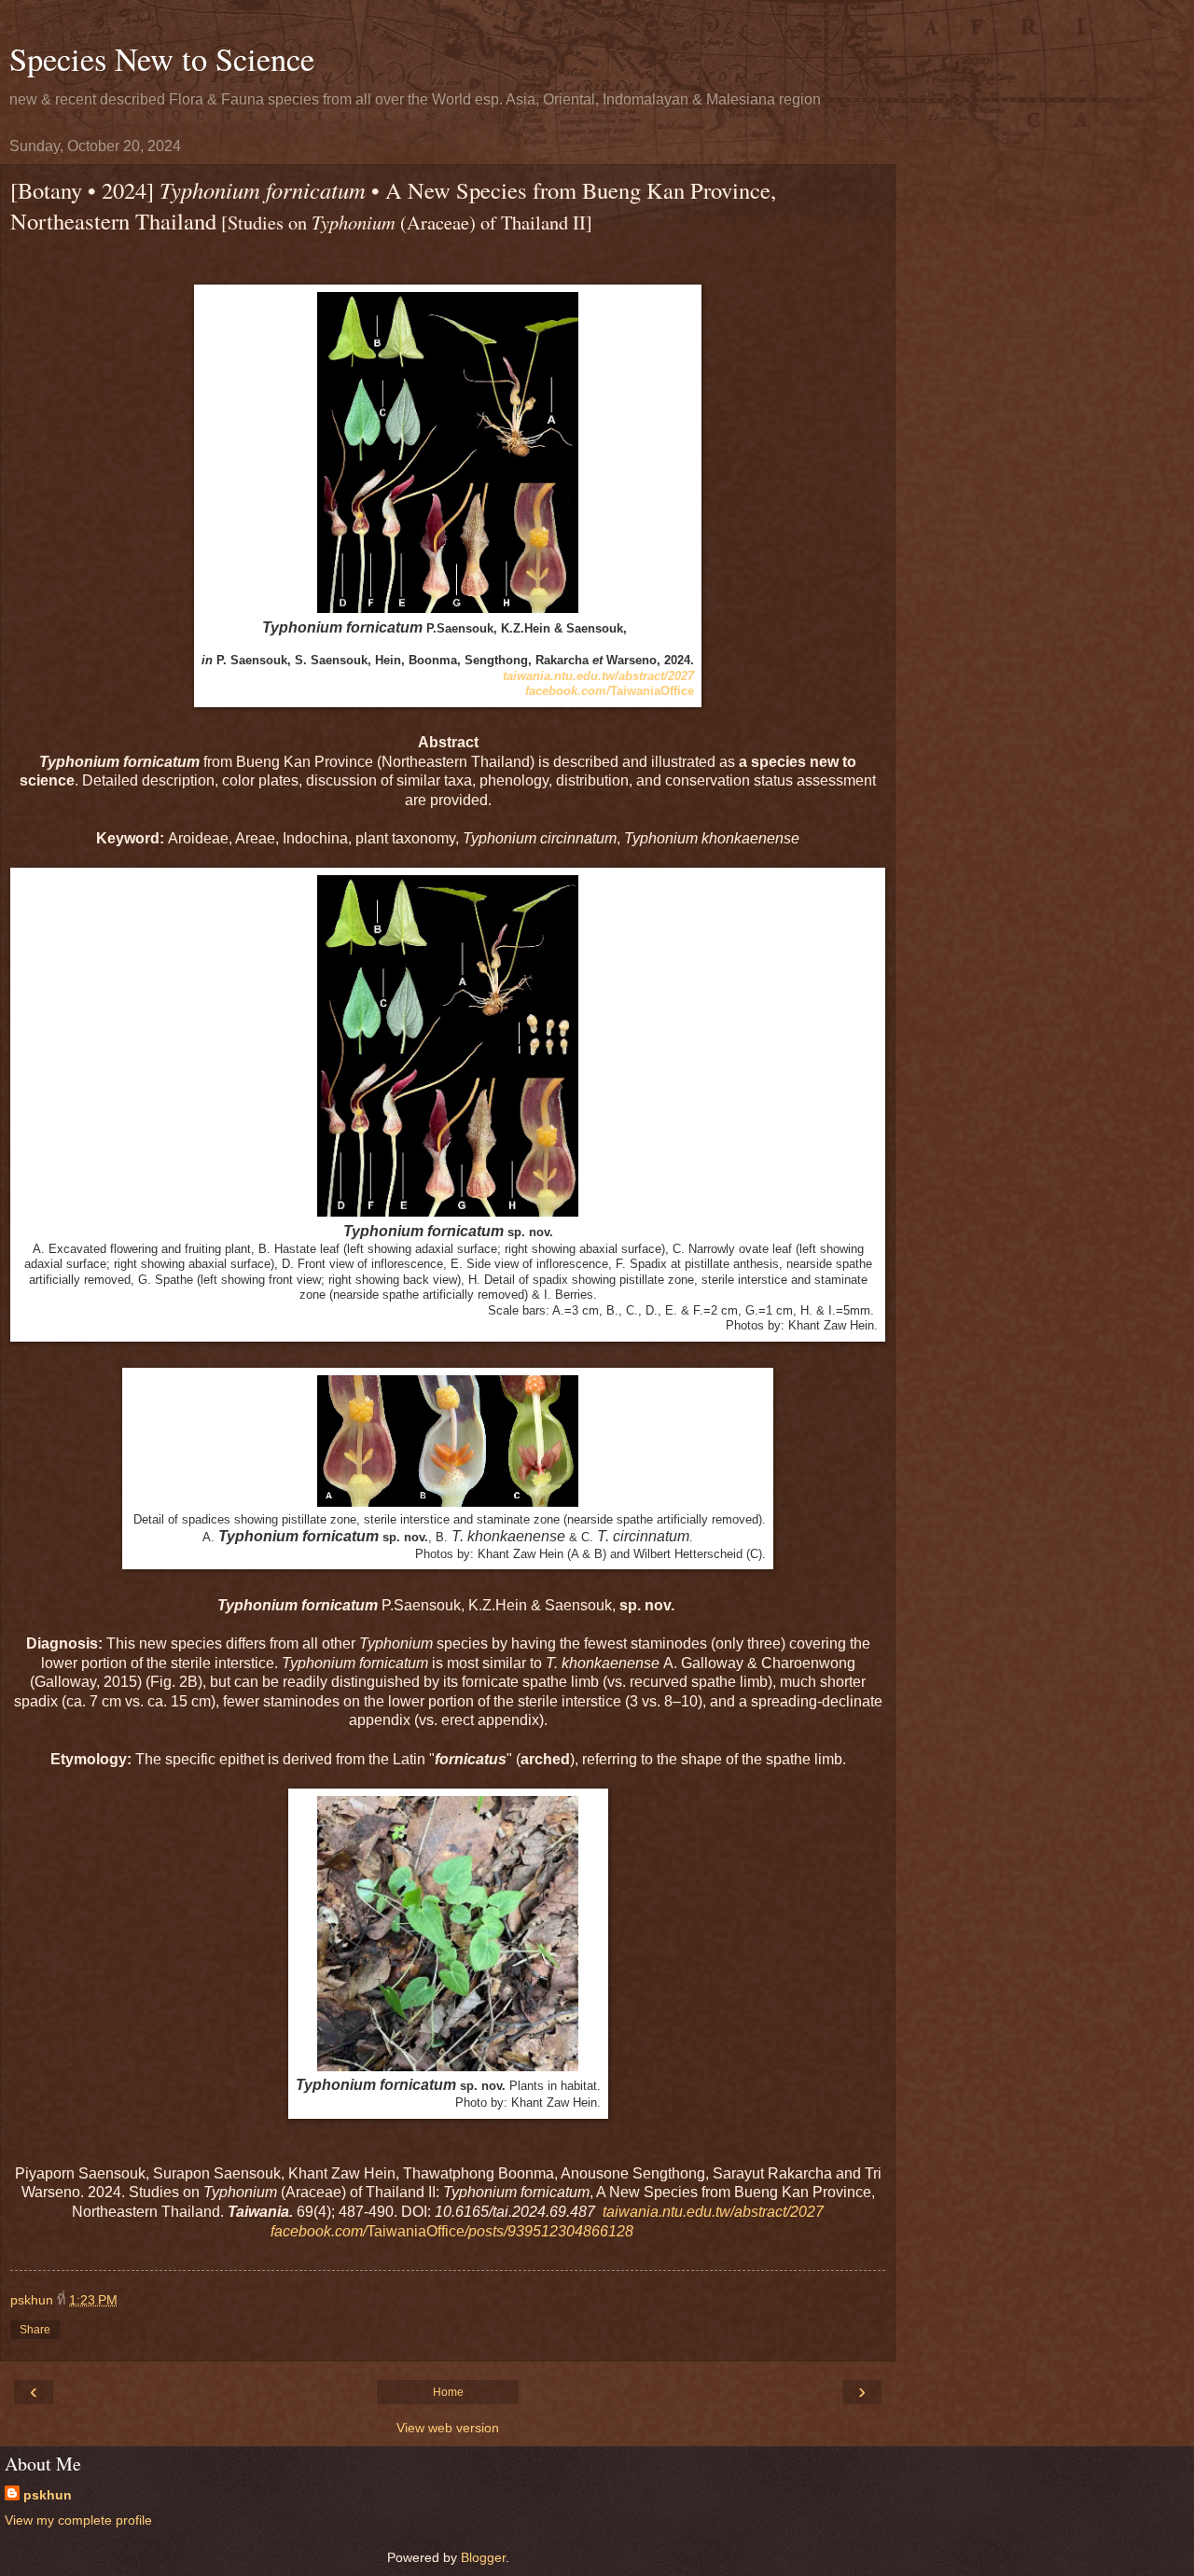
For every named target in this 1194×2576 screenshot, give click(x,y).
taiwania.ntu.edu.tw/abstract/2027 (598, 676)
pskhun (48, 2495)
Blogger (483, 2557)
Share (35, 2330)
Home (448, 2392)
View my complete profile (78, 2520)
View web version (448, 2428)
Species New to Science (162, 59)
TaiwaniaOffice (610, 691)
